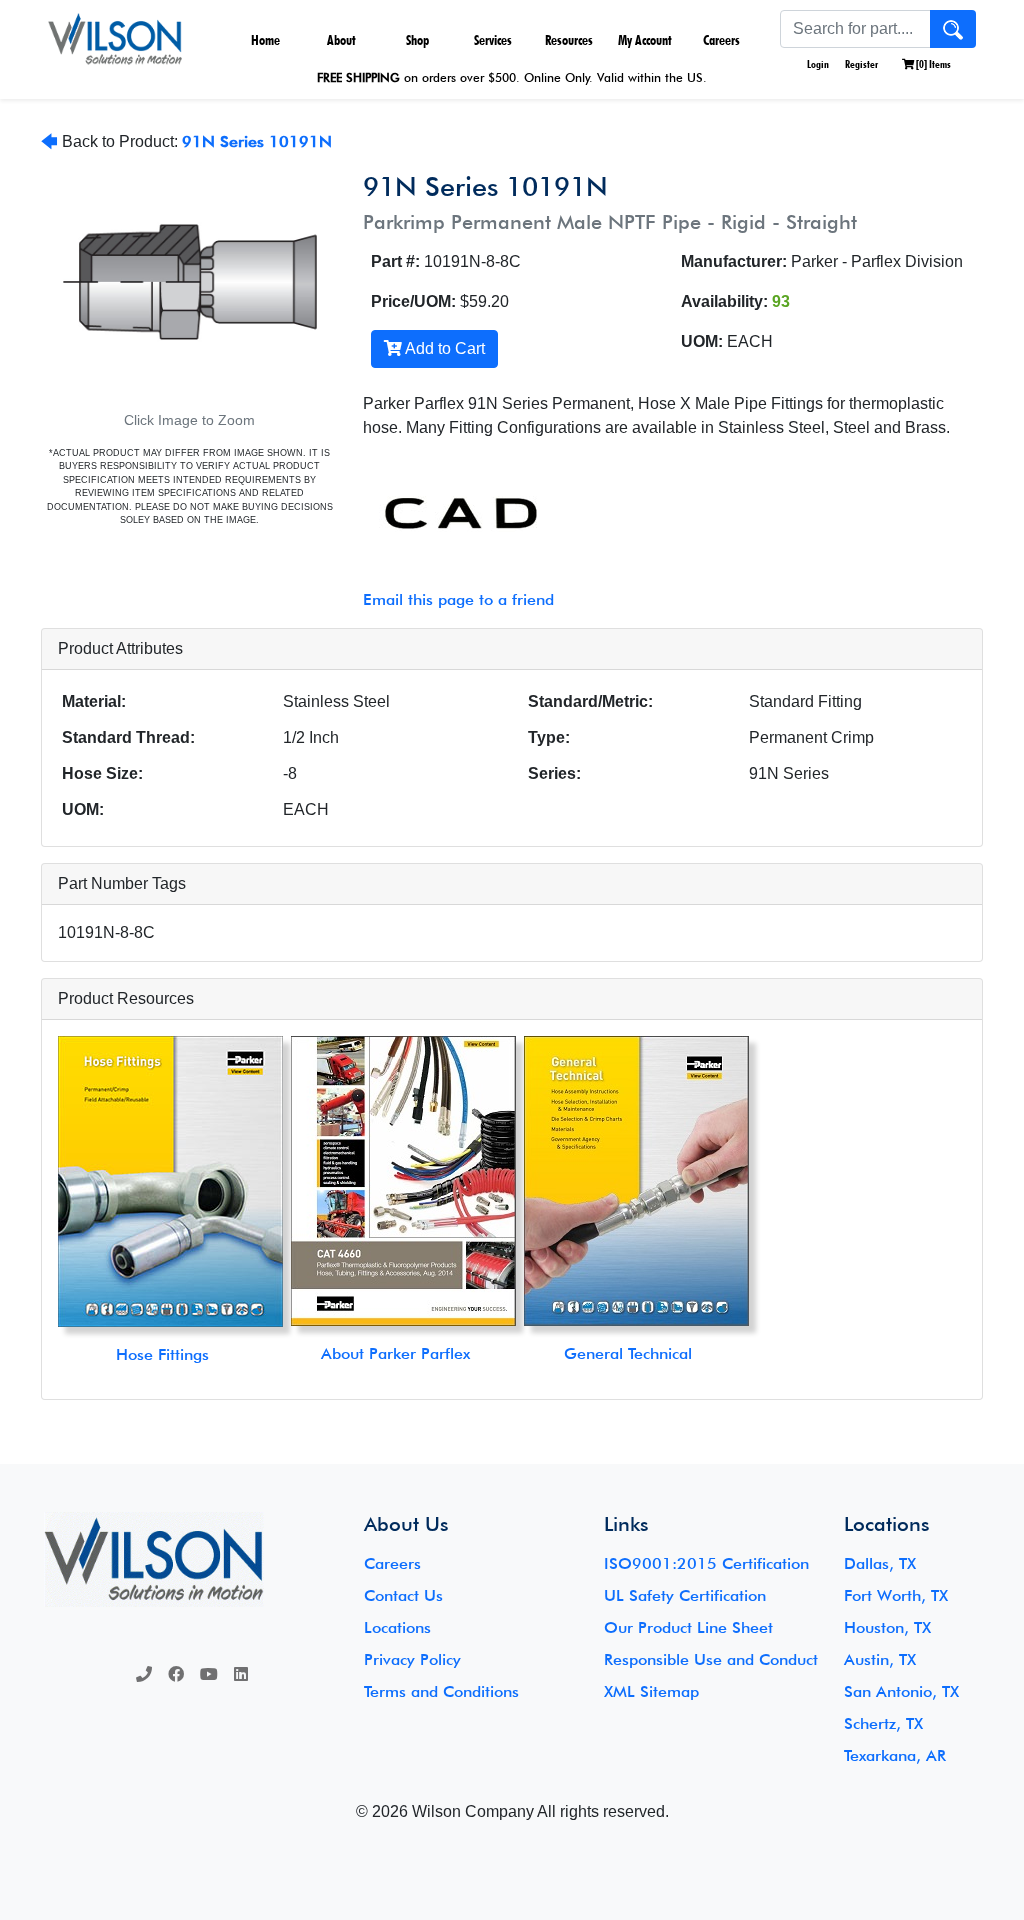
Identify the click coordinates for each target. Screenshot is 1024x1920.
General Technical (628, 1353)
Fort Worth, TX (896, 1595)
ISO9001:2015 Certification (706, 1563)
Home (265, 40)
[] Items (932, 64)
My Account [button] (645, 40)
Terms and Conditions (441, 1691)
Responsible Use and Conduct (711, 1659)
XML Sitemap (651, 1691)
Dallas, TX (880, 1563)
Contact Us (403, 1595)
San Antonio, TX (901, 1691)
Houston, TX (887, 1627)
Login (817, 64)
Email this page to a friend (458, 599)
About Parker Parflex (395, 1353)
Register (861, 64)
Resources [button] (569, 40)
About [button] (341, 40)
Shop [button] (417, 40)
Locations (397, 1627)
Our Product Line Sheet (688, 1627)
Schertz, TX (883, 1723)
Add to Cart (443, 348)
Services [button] (493, 40)
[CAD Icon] (450, 514)
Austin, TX (880, 1659)
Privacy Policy (412, 1659)
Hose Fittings (162, 1354)
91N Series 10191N (257, 141)
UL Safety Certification (685, 1595)
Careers (721, 40)
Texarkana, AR (895, 1755)
